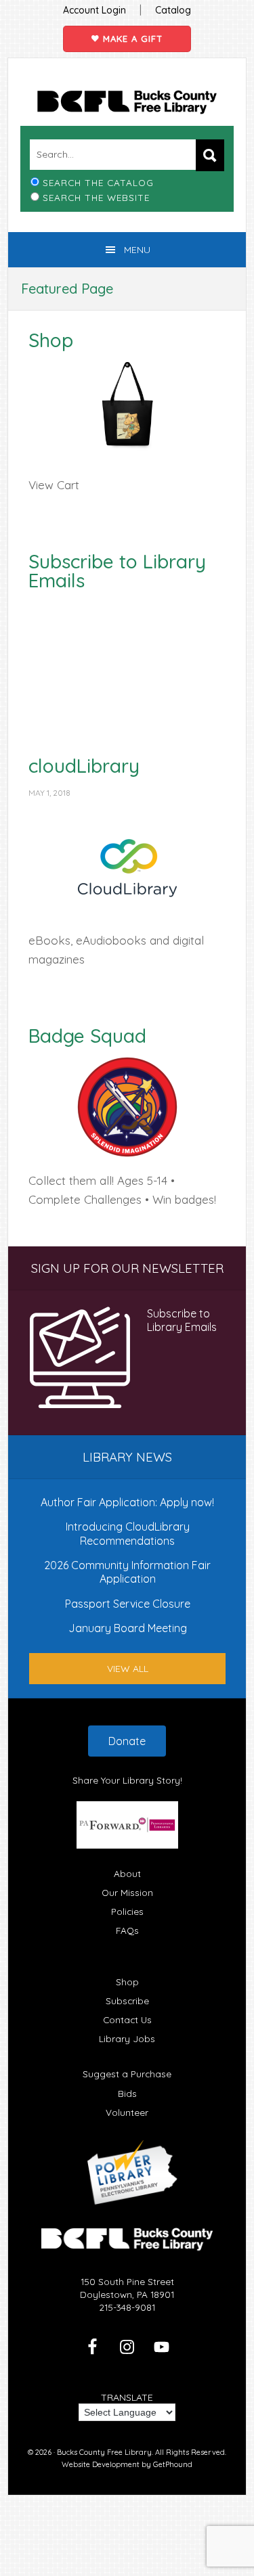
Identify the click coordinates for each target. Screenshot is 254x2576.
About (127, 1873)
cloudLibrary (84, 766)
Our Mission (127, 1892)
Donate (127, 1741)
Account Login (94, 10)
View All (128, 1669)
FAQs (127, 1930)
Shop (51, 340)
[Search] (210, 155)
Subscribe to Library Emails (117, 571)
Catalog (173, 10)
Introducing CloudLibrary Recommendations (128, 1533)
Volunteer (127, 2112)
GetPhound (173, 2464)
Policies (127, 1911)
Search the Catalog (98, 182)
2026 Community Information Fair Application (127, 1572)
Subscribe (127, 2001)
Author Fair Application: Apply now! (127, 1502)
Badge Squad (87, 1036)
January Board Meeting (128, 1628)
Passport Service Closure (128, 1604)
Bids (127, 2093)
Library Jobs (127, 2038)
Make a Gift (131, 39)
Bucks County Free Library (127, 102)
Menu (137, 250)
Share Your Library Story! (127, 1780)
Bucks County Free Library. (105, 2452)
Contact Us (127, 2019)
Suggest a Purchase (127, 2074)
